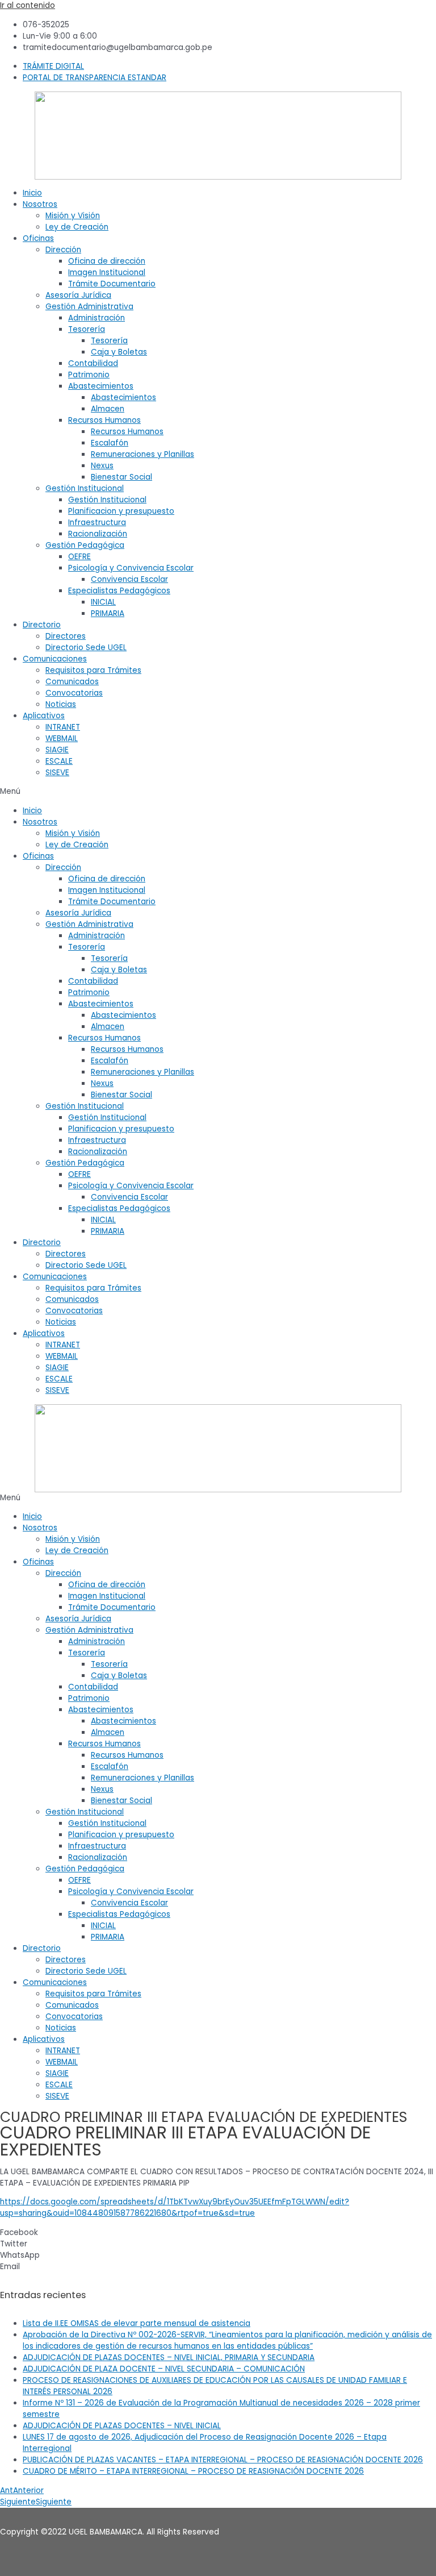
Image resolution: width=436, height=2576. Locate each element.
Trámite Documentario (112, 284)
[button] (218, 792)
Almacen (108, 409)
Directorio (42, 625)
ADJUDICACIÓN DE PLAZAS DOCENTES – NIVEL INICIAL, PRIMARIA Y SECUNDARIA (169, 2357)
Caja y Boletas (119, 352)
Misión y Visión (73, 216)
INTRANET (63, 727)
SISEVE (57, 773)
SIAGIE (57, 750)
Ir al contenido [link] (28, 5)
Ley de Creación (77, 227)
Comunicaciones (55, 659)
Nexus (102, 466)
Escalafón (110, 443)
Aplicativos (44, 716)
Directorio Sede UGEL (86, 648)
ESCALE (59, 761)
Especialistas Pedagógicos (119, 591)
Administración (97, 318)
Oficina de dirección (107, 261)
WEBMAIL (62, 738)
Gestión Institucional (85, 488)
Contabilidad (93, 363)
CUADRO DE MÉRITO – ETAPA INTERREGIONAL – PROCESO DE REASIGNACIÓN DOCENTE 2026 (193, 2471)
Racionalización (98, 534)
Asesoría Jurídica (78, 295)
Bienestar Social (121, 477)
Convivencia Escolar (129, 579)
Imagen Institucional (107, 272)
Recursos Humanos (104, 420)
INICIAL (103, 602)
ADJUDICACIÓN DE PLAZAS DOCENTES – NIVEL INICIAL (122, 2426)
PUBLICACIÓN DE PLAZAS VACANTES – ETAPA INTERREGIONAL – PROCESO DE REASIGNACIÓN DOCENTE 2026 (223, 2460)
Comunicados (72, 682)
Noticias (61, 704)
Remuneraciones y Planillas (142, 454)
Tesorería (87, 329)
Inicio (32, 193)
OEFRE (79, 557)
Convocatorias (74, 693)
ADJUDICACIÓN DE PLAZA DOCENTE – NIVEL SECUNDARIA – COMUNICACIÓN (164, 2369)
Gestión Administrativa (89, 307)
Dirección (63, 250)
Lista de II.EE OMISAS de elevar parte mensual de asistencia (137, 2323)
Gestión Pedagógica (85, 545)
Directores (66, 636)
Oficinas (38, 238)
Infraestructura (97, 523)
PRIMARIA (108, 613)
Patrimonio (89, 375)
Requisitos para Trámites (93, 670)
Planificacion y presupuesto (121, 511)
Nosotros (40, 204)
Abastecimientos (101, 386)
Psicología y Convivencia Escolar (131, 568)
